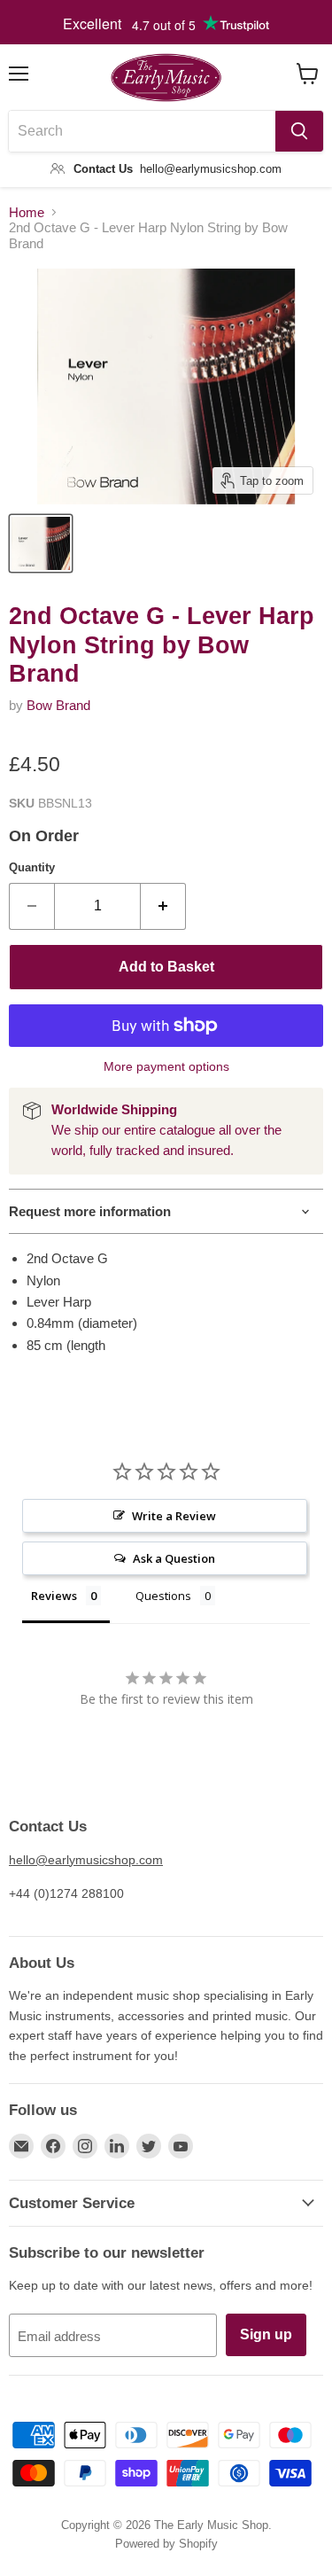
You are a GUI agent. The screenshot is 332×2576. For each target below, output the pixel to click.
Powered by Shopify (166, 2544)
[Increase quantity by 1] (163, 906)
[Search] (299, 131)
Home (27, 212)
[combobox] (142, 131)
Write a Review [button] (174, 1516)
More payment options (166, 1066)
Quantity (32, 867)
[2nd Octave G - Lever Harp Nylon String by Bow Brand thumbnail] (41, 543)
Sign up (266, 2334)
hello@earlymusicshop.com (86, 1860)
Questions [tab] (163, 1596)
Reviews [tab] (54, 1596)
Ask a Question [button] (174, 1558)
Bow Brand (58, 705)
